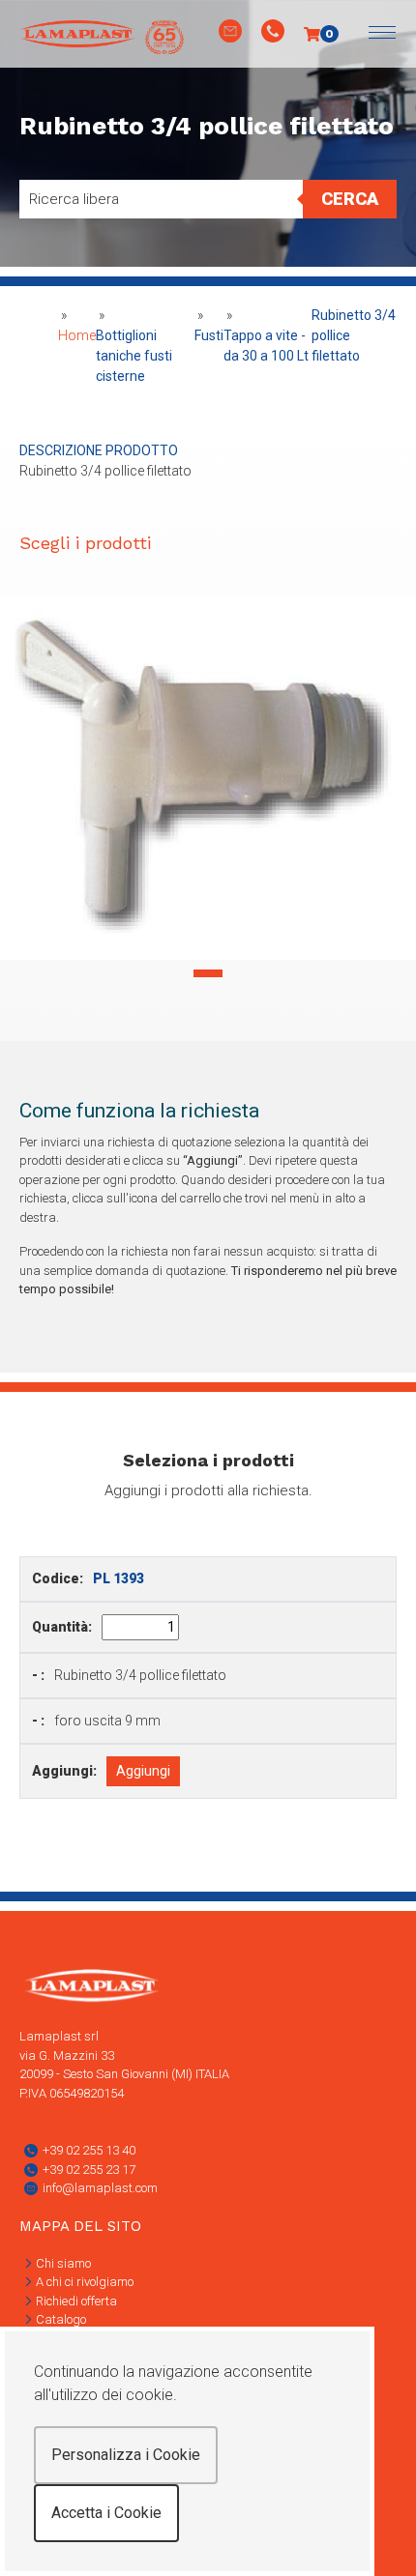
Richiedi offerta (75, 2301)
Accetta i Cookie (106, 2513)
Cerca (350, 199)
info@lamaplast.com (100, 2188)
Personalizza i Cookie (126, 2455)
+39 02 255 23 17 (89, 2170)
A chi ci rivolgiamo (83, 2282)
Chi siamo (62, 2263)
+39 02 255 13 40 (89, 2150)
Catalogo (59, 2319)
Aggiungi (143, 1771)
